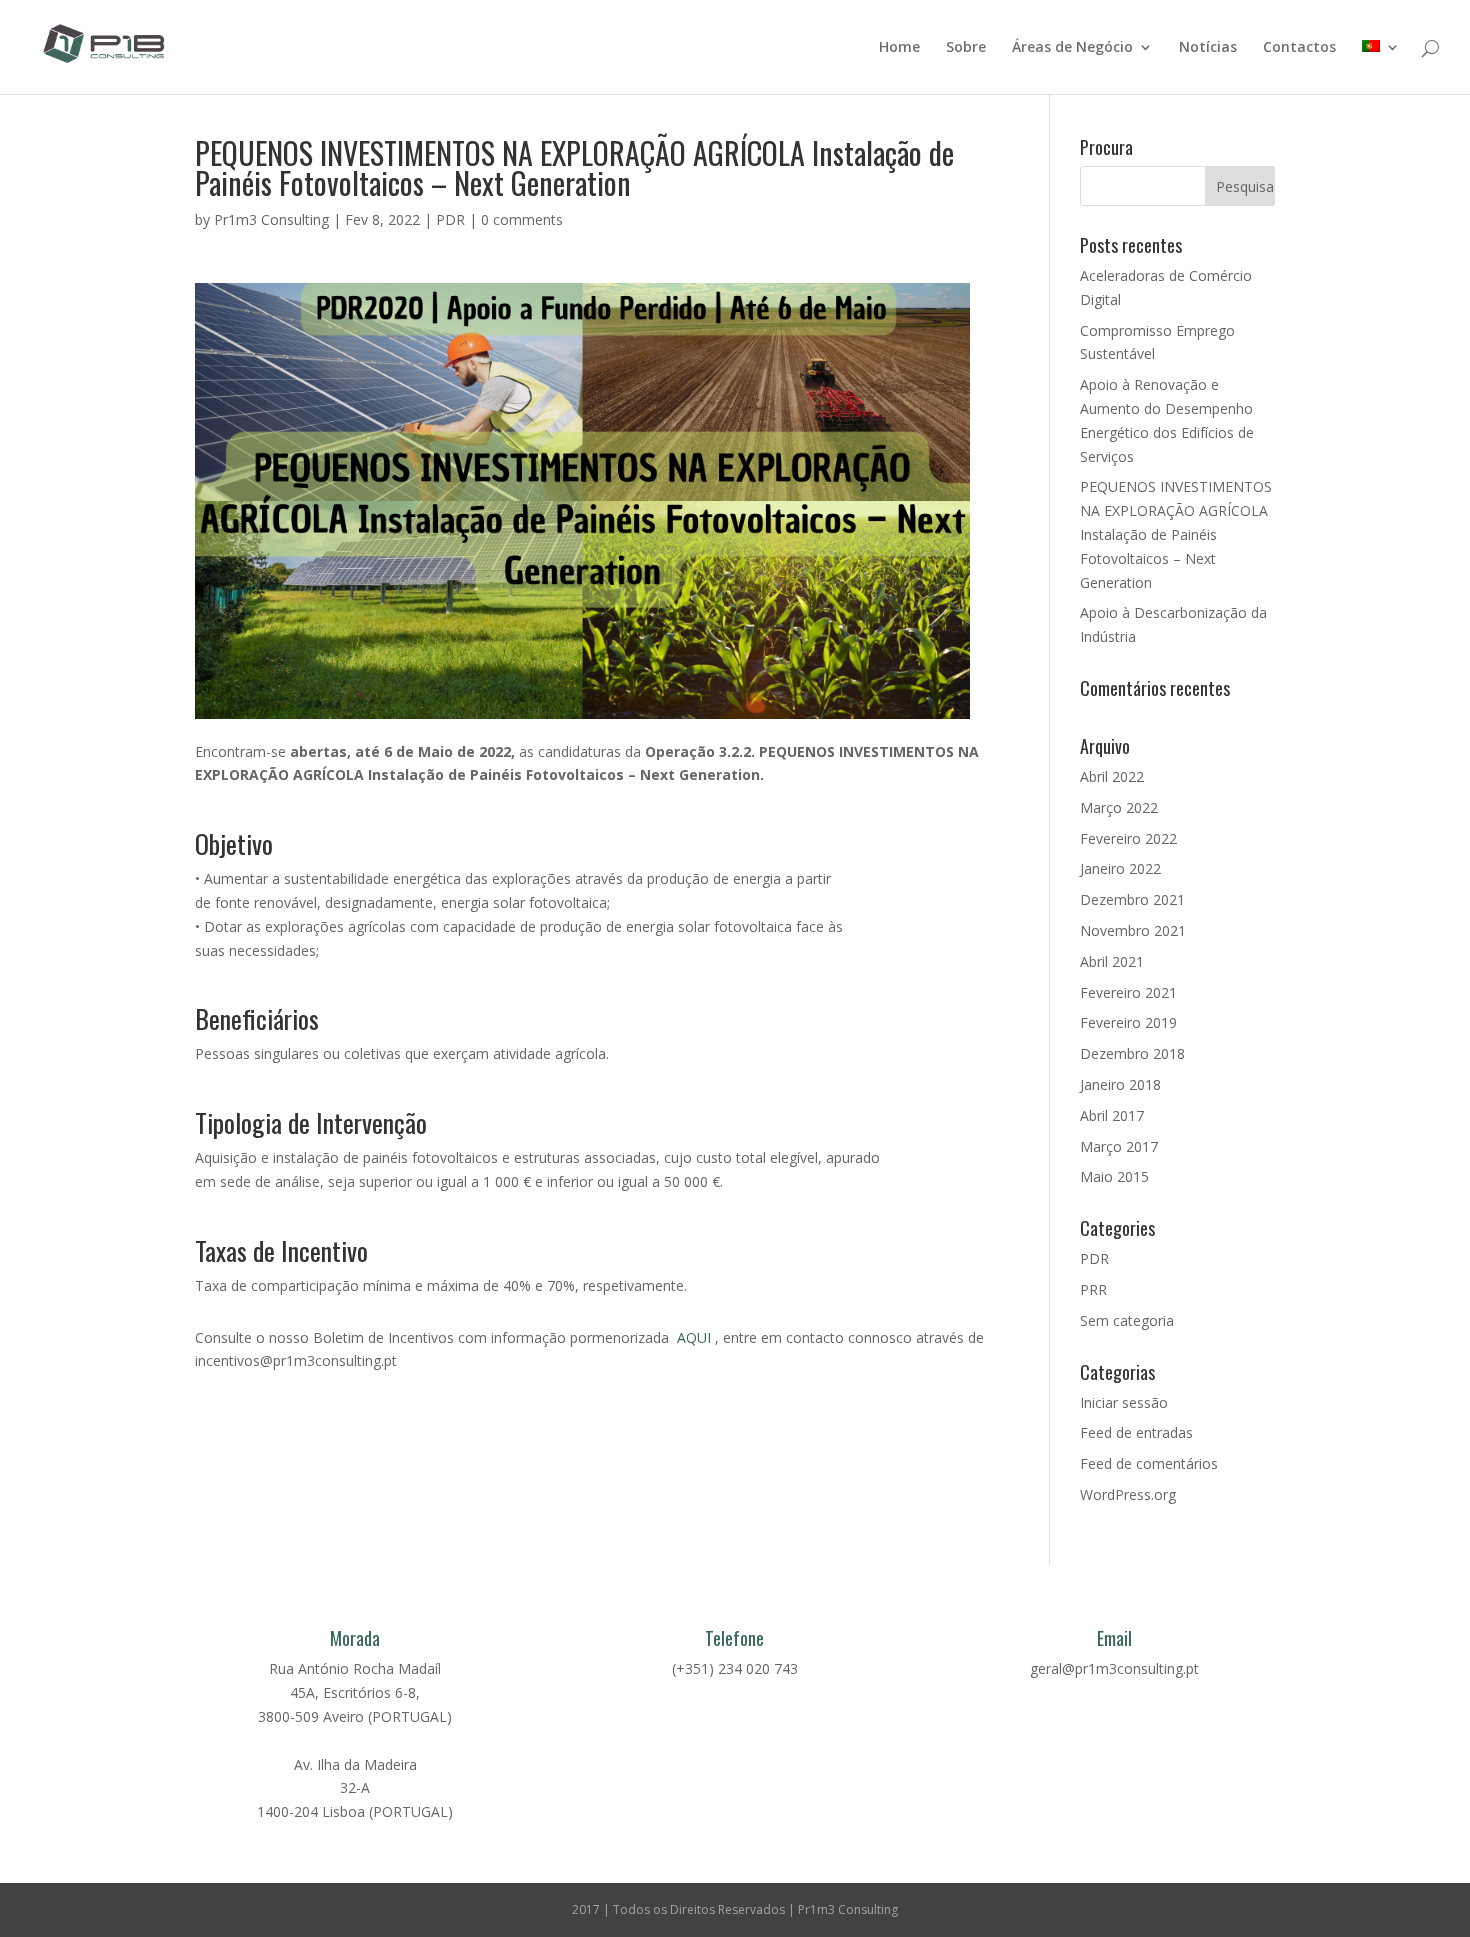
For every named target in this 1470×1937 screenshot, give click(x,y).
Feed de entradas (1136, 1432)
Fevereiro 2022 (1128, 838)
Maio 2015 (1114, 1176)
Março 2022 (1119, 807)
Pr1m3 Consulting (271, 219)
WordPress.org (1128, 1494)
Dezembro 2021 (1132, 899)
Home (899, 48)
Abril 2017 (1112, 1115)
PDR (450, 219)
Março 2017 (1119, 1146)
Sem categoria (1127, 1320)
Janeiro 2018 (1120, 1084)
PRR (1093, 1289)
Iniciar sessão (1124, 1402)
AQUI (694, 1337)
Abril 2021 (1112, 961)
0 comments (522, 219)
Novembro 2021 (1133, 930)
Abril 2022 (1112, 776)
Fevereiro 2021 (1128, 992)
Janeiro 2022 (1120, 868)
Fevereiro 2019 (1128, 1022)
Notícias (1208, 48)
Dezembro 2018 (1132, 1053)
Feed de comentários (1149, 1463)
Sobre (966, 48)
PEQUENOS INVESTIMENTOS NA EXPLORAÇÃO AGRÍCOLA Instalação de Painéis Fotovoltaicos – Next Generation (1176, 534)
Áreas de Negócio (1072, 48)
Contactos (1299, 48)
